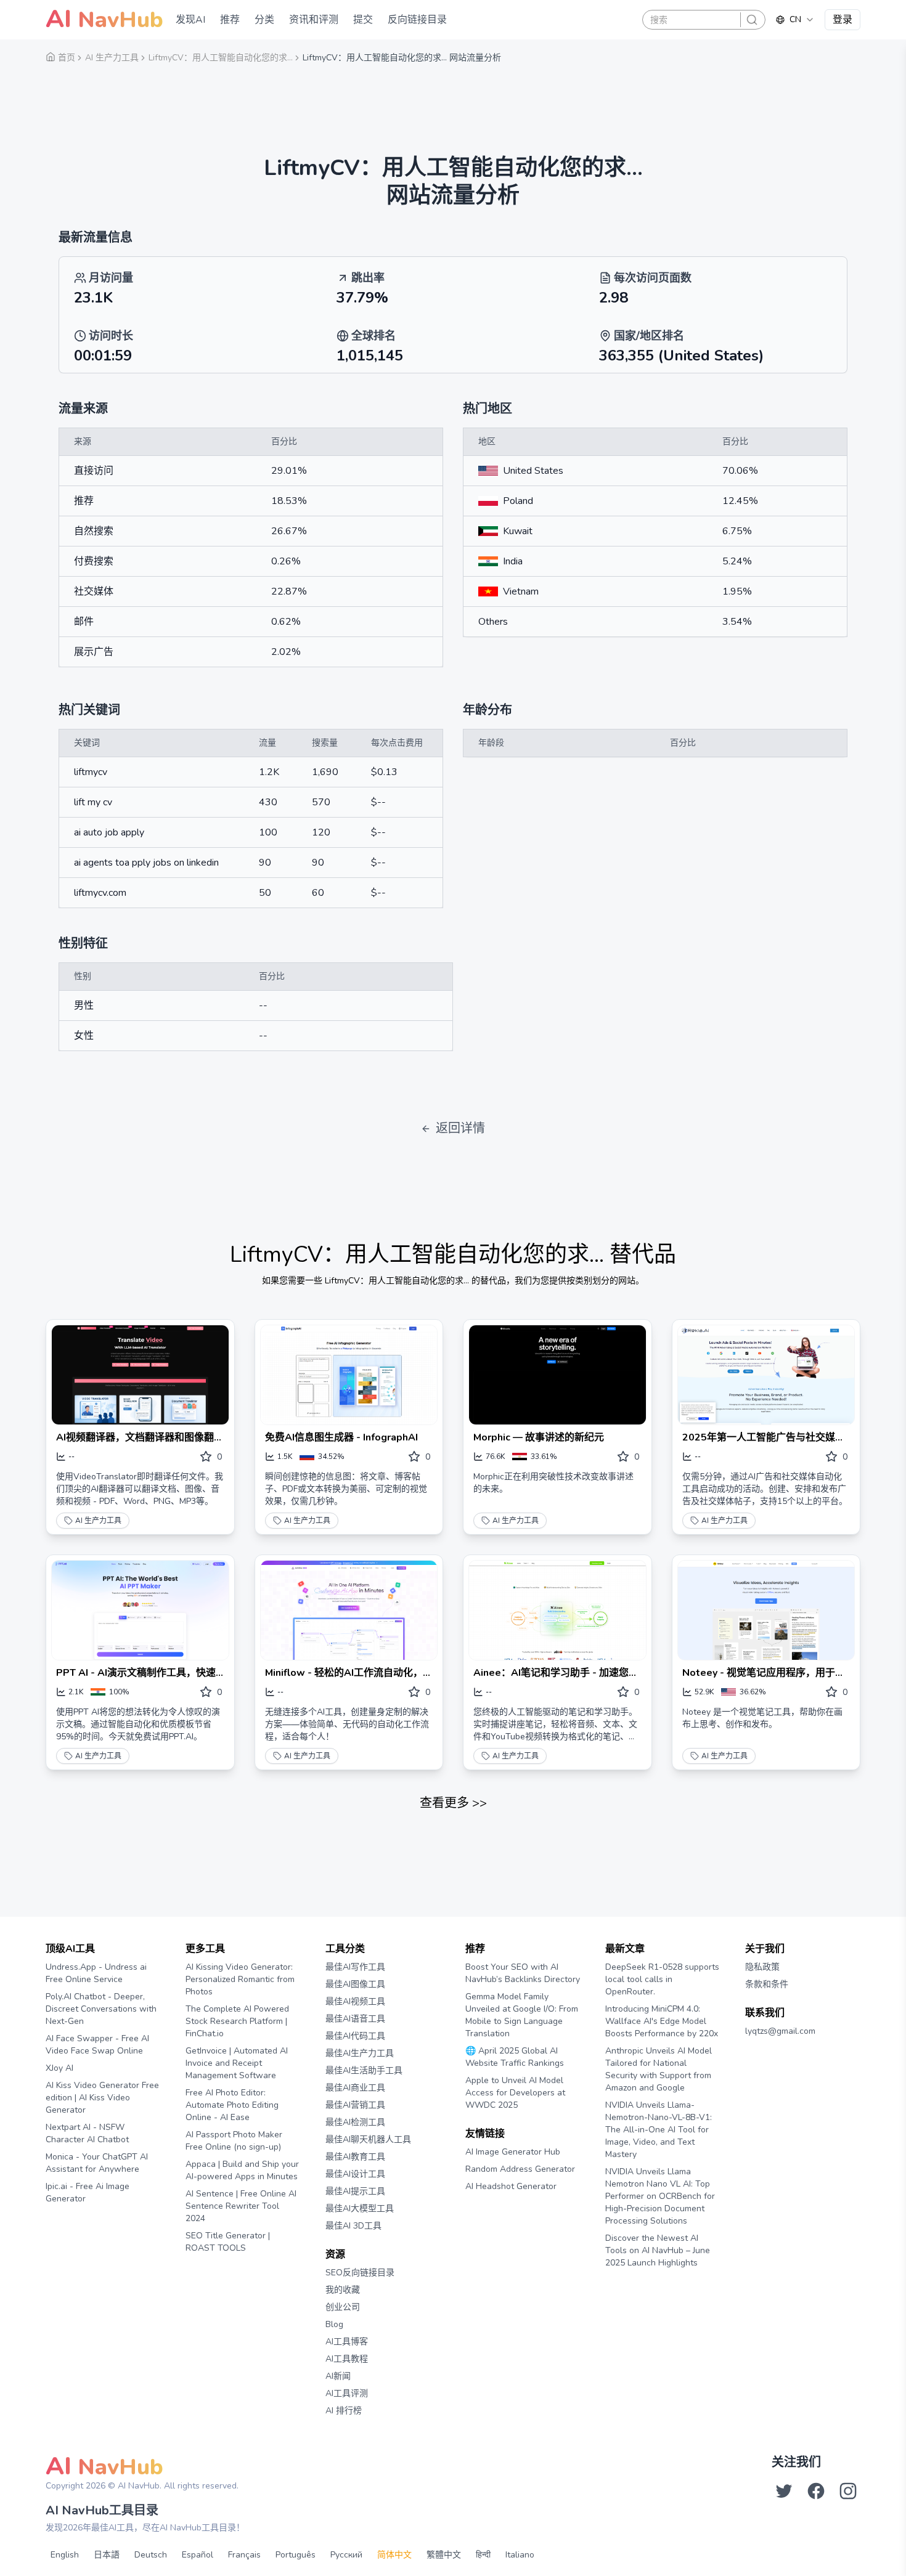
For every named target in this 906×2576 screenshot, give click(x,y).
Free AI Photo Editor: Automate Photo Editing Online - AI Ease (232, 2105)
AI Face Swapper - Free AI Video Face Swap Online (97, 2045)
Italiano (520, 2555)
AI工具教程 (347, 2359)
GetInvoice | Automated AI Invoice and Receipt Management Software (237, 2063)
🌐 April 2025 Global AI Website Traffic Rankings (515, 2057)
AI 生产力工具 (98, 1521)
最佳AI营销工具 (355, 2105)
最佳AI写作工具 (355, 1967)
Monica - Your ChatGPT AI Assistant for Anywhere (97, 2163)
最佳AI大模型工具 (360, 2208)
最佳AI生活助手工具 (364, 2070)
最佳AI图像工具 (355, 1984)
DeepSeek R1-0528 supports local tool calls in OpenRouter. (662, 1979)
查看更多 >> (453, 1803)
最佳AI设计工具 (355, 2174)
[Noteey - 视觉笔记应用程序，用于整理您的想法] (766, 1610)
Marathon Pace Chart (480, 2210)
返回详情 (460, 1128)
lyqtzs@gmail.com (780, 2031)
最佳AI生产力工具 (360, 2053)
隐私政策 (762, 1967)
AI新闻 (338, 2376)
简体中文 (394, 2555)
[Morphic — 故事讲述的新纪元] (557, 1375)
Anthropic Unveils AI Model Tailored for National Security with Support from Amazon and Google (659, 2069)
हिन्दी (483, 2555)
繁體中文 (444, 2555)
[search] (752, 20)
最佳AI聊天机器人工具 (368, 2139)
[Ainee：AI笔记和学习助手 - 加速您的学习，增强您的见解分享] (557, 1610)
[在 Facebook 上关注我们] (816, 2491)
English (65, 2555)
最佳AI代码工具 (355, 2036)
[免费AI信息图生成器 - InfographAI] (349, 1375)
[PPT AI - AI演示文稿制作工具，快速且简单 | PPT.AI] (140, 1610)
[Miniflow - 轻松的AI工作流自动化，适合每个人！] (349, 1610)
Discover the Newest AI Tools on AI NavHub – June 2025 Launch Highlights (658, 2250)
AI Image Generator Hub (513, 2152)
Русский (346, 2555)
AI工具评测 (347, 2393)
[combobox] (795, 20)
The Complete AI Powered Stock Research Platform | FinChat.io (237, 2021)
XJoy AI (59, 2068)
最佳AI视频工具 (355, 2001)
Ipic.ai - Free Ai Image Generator (88, 2192)
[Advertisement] (453, 102)
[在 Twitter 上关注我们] (784, 2491)
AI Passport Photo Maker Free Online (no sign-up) (234, 2141)
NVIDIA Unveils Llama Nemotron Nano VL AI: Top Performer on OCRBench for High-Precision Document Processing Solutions (660, 2196)
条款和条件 (767, 1984)
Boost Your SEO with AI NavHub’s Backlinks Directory (523, 1973)
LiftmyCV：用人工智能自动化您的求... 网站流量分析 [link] (402, 58)
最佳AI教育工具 (355, 2157)
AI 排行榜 (344, 2411)
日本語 (107, 2555)
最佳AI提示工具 (355, 2191)
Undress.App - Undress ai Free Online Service (96, 1973)
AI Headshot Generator (511, 2186)
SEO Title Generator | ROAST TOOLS (228, 2242)
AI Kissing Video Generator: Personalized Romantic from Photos (240, 1979)
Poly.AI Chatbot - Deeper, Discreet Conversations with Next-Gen (101, 2009)
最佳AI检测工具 (355, 2122)
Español (198, 2555)
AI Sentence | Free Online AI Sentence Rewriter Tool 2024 (241, 2206)
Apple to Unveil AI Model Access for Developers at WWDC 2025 (515, 2093)
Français (244, 2555)
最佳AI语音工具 (355, 2019)
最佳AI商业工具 (355, 2088)
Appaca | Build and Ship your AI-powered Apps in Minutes (242, 2170)
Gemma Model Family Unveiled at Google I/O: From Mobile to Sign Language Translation (522, 2015)
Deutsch (151, 2555)
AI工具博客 (347, 2342)
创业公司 (343, 2307)
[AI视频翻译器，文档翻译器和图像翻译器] (140, 1375)
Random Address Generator (520, 2169)
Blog (334, 2324)
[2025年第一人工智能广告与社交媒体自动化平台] (766, 1375)
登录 (843, 20)
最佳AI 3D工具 (353, 2226)
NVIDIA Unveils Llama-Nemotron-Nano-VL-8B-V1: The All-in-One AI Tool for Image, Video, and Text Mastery (659, 2130)
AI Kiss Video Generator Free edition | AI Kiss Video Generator (102, 2098)
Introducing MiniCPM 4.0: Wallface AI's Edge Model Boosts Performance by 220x (662, 2021)
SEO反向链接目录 (360, 2273)
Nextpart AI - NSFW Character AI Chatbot (87, 2133)
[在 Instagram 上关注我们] (848, 2491)
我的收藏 (343, 2290)
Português (296, 2555)
